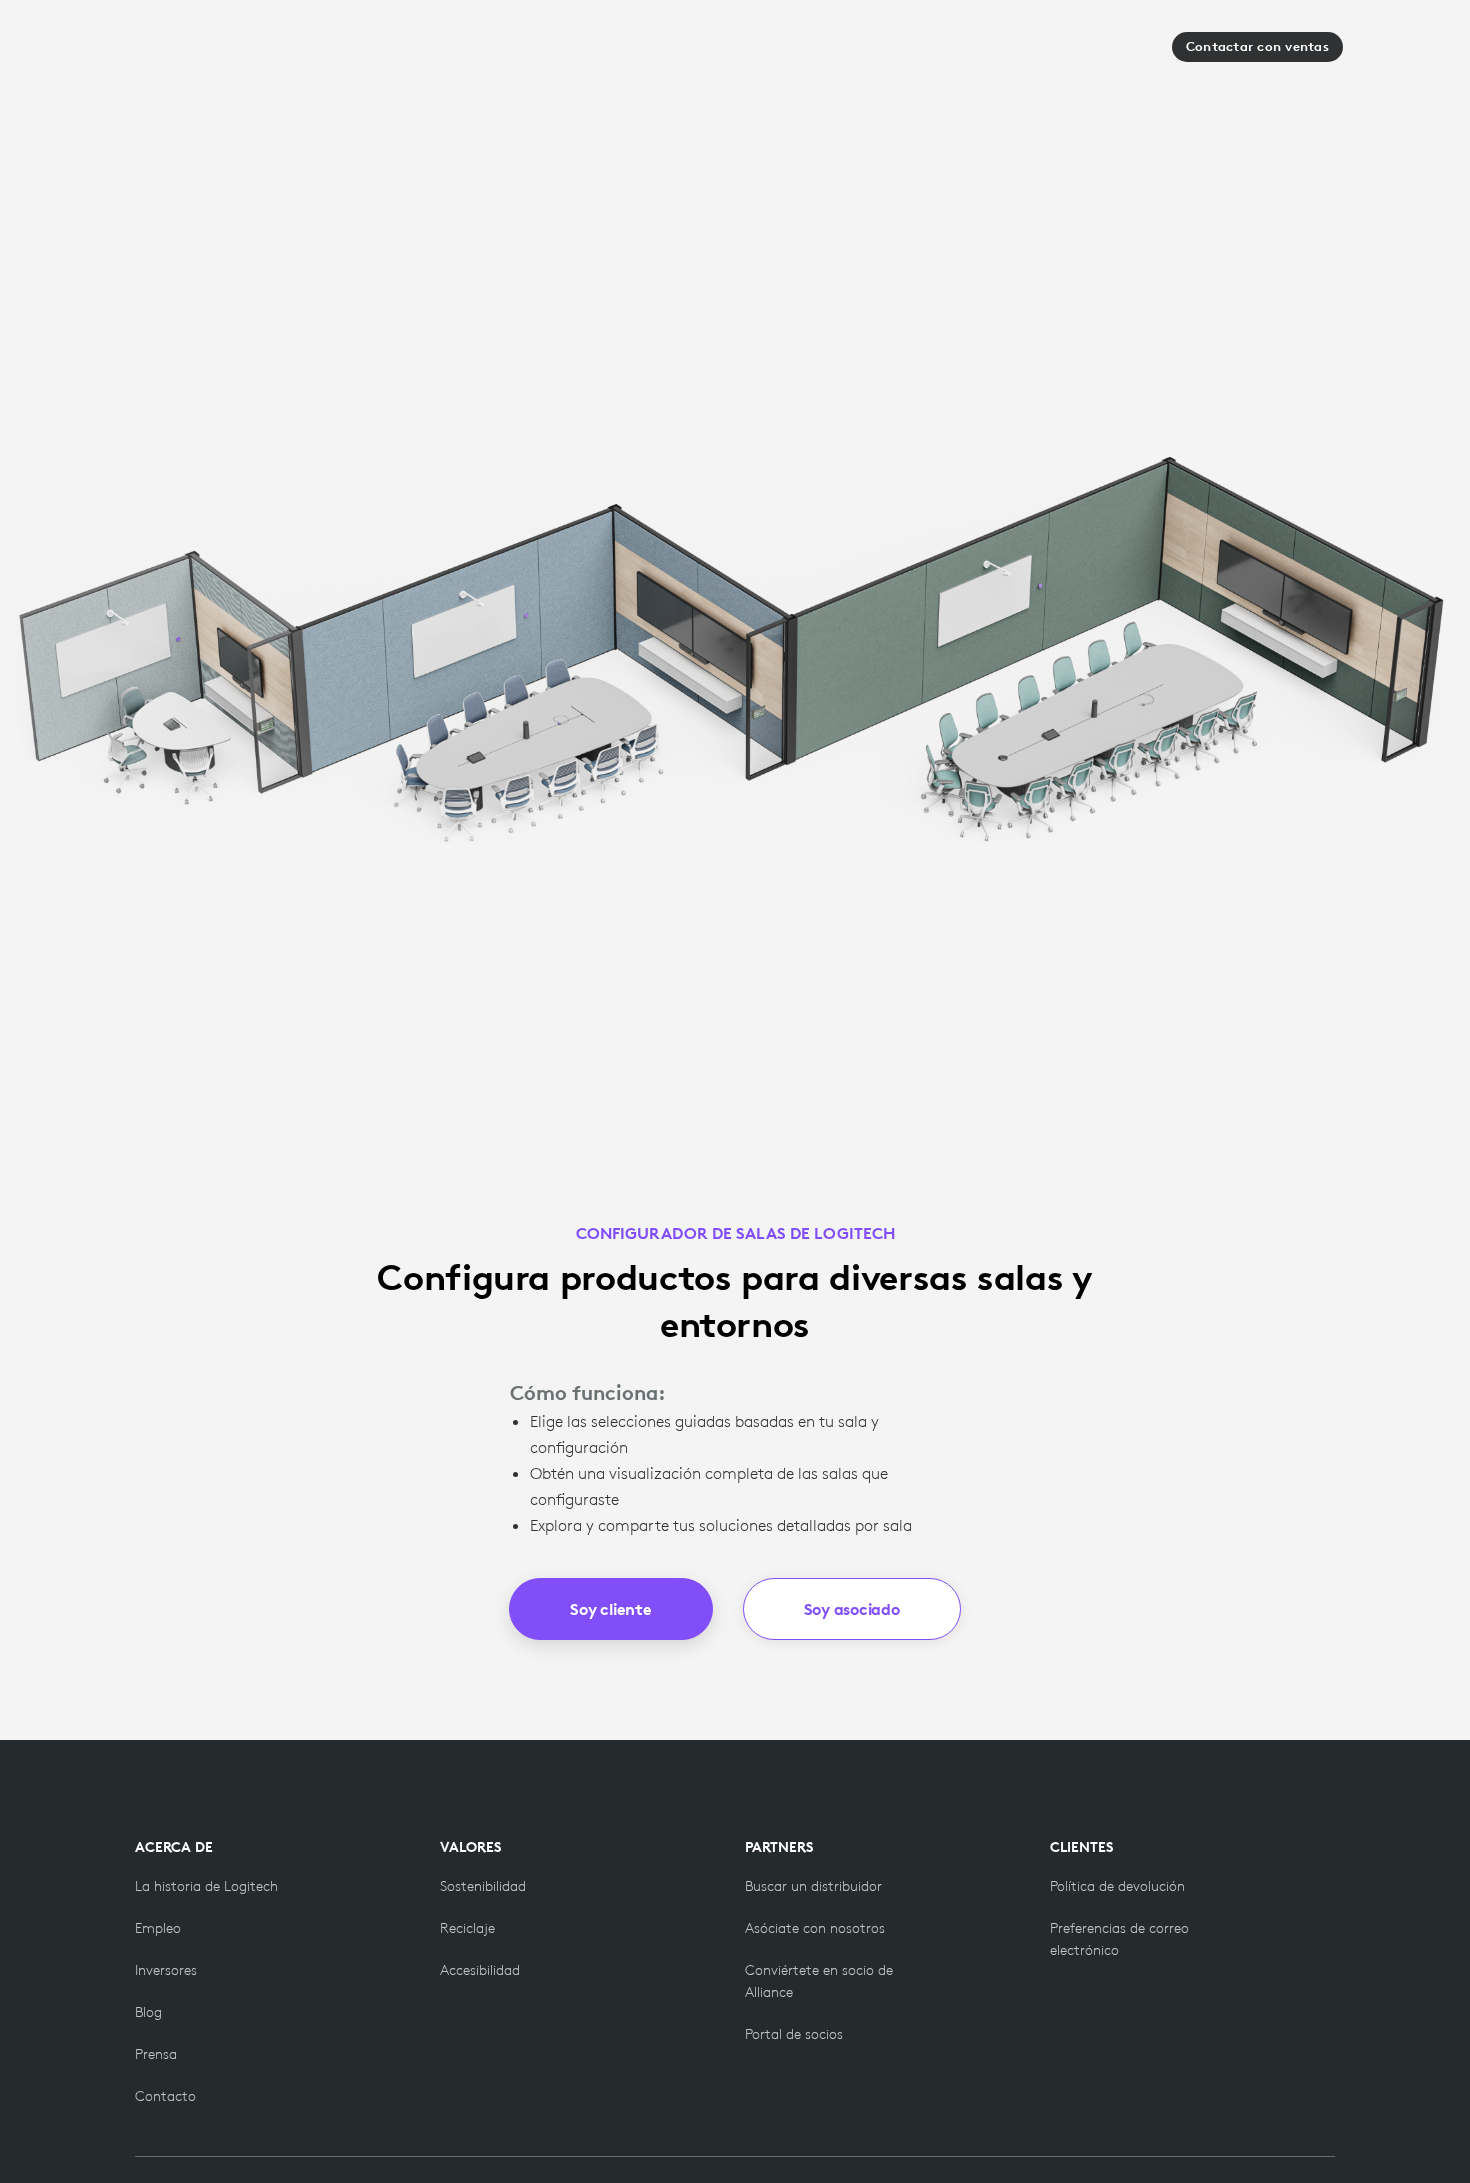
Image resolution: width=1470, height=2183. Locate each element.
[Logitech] (194, 53)
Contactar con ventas (1257, 46)
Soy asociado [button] (852, 1609)
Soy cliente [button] (610, 1609)
